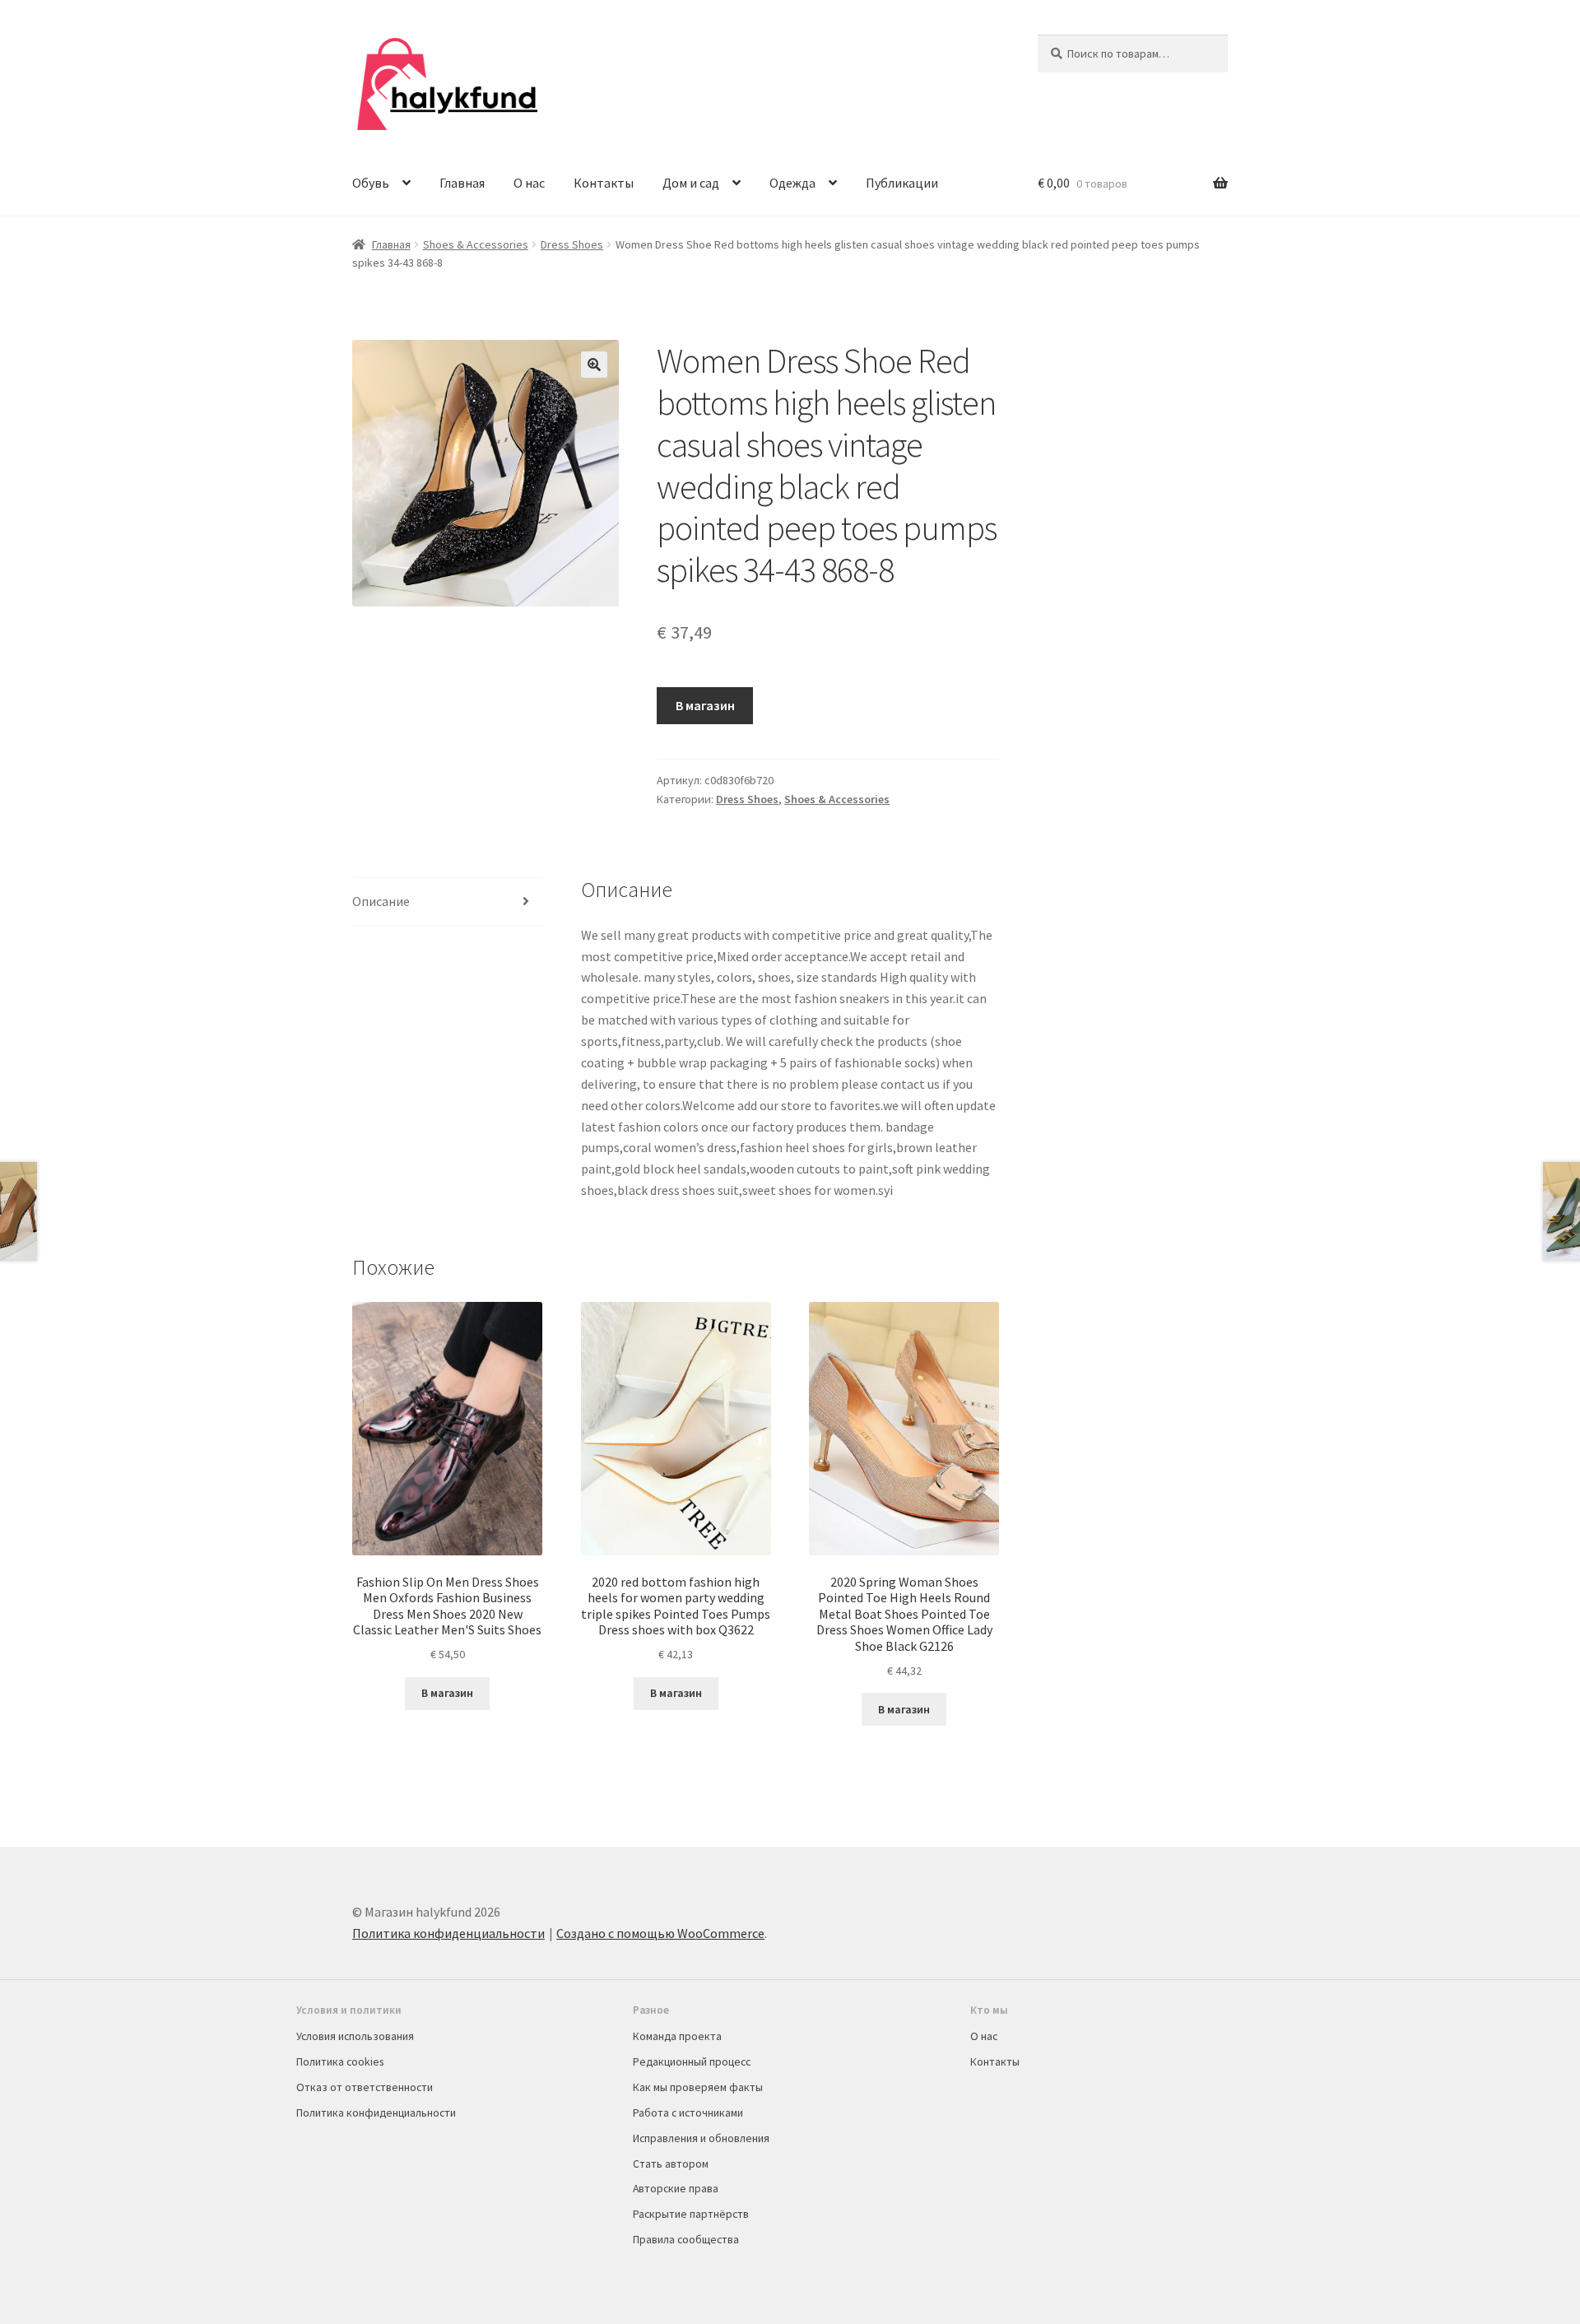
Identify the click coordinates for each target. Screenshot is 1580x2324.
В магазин (705, 705)
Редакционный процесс (692, 2061)
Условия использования (355, 2036)
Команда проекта (677, 2036)
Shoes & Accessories (476, 244)
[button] (594, 365)
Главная (462, 183)
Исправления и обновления (701, 2138)
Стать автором (671, 2164)
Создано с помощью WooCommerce (660, 1933)
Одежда (792, 183)
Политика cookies (340, 2061)
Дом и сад (691, 183)
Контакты (604, 183)
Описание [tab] (381, 901)
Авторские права (676, 2188)
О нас (529, 183)
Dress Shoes (572, 244)
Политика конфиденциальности (448, 1933)
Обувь (371, 183)
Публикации (902, 183)
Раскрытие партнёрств (691, 2214)
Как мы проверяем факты (698, 2087)
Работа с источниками (688, 2113)
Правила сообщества (686, 2239)
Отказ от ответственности (365, 2087)
